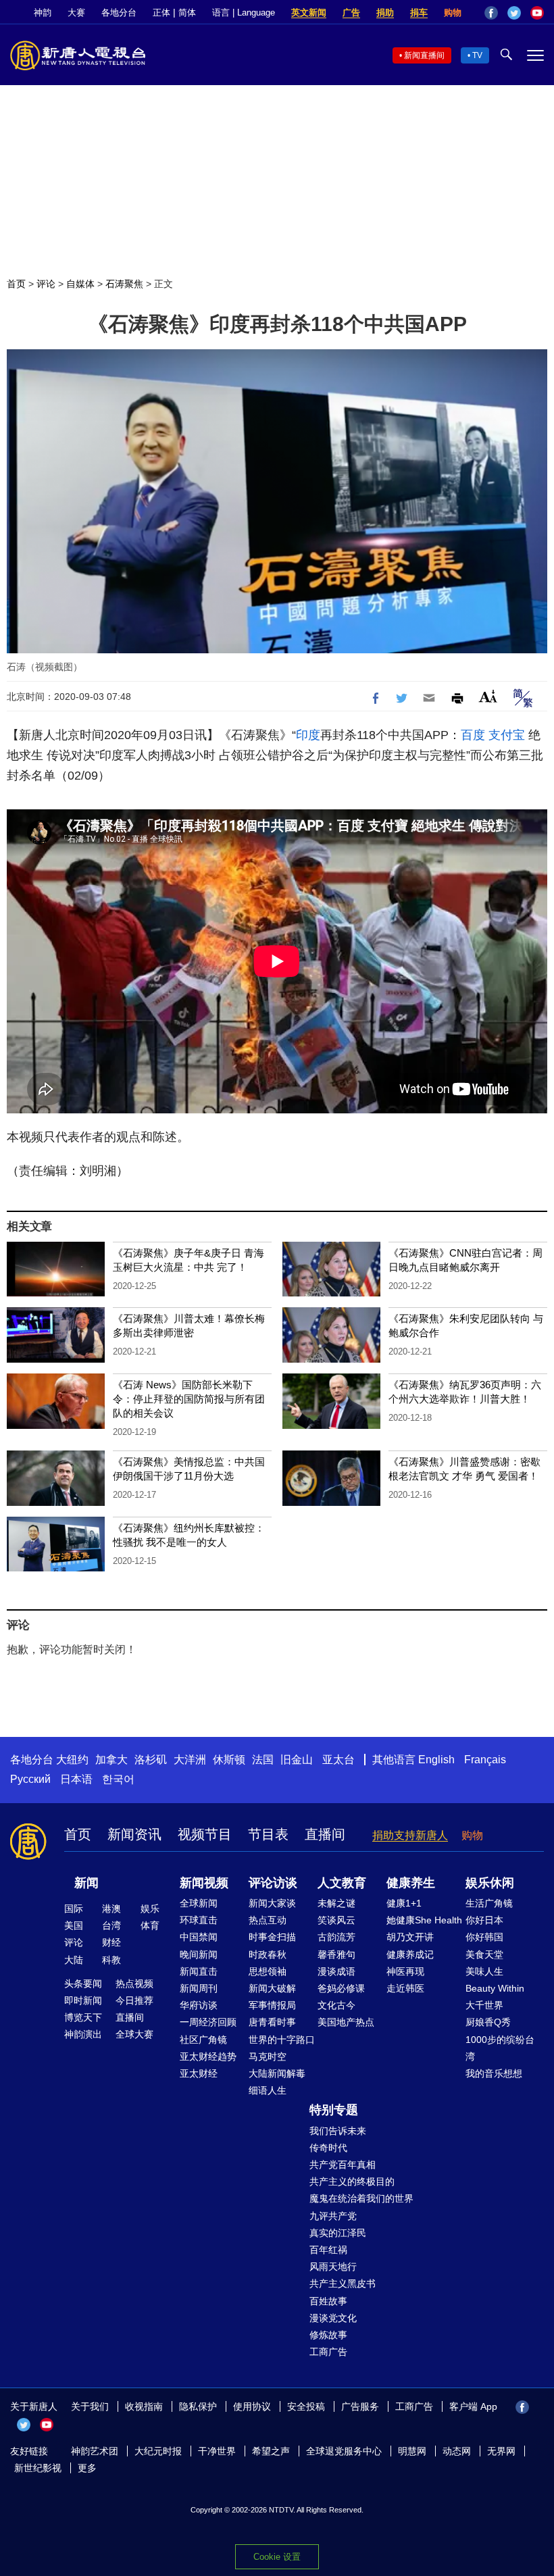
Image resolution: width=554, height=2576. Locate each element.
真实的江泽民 (338, 2233)
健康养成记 (410, 1954)
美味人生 (484, 1971)
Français (485, 1760)
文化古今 (336, 2005)
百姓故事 (328, 2301)
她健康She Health (424, 1920)
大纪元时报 (158, 2451)
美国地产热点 (346, 2022)
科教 (111, 1960)
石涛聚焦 (124, 284)
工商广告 (328, 2352)
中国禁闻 (199, 1937)
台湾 (111, 1925)
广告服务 (360, 2406)
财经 (111, 1942)
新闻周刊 (199, 1988)
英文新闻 (309, 12)
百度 (473, 735)
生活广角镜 (489, 1903)
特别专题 (334, 2110)
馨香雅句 (336, 1954)
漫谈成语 (336, 1971)
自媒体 (80, 284)
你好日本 (484, 1920)
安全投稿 (306, 2406)
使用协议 (252, 2406)
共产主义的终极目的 (352, 2181)
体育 (150, 1925)
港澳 (111, 1909)
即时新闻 (83, 2000)
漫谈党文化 (333, 2318)
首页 (16, 284)
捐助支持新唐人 (410, 1835)
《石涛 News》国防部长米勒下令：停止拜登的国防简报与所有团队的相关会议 (189, 1399)
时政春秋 (268, 1954)
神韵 (43, 12)
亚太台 (338, 1760)
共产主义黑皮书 (343, 2283)
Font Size (488, 696)
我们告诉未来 (338, 2131)
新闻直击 (199, 1971)
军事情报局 (272, 2005)
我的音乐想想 (494, 2073)
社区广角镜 (203, 2040)
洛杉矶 (151, 1760)
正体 (161, 12)
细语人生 (268, 2090)
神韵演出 (83, 2034)
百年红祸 (328, 2250)
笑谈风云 (336, 1920)
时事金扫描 (272, 1937)
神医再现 (405, 1971)
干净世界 (217, 2451)
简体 (187, 12)
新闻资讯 (134, 1834)
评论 (46, 284)
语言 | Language (244, 12)
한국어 (118, 1779)
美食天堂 (484, 1954)
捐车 (419, 12)
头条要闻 (83, 1984)
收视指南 (144, 2406)
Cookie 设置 (277, 2557)
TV (477, 55)
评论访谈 (273, 1883)
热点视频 (134, 1984)
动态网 (457, 2451)
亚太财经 (199, 2073)
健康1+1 (404, 1903)
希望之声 (271, 2451)
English (436, 1760)
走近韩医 (405, 1988)
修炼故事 (328, 2335)
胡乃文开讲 (410, 1937)
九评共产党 (333, 2216)
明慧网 (412, 2451)
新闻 (86, 1883)
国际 (74, 1909)
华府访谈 (199, 2005)
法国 (263, 1760)
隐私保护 (198, 2406)
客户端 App (473, 2406)
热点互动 (268, 1920)
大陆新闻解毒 (277, 2073)
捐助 (385, 12)
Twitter (514, 13)
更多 (87, 2468)
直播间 (325, 1834)
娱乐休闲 (490, 1883)
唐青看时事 (272, 2022)
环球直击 (199, 1920)
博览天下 (83, 2017)
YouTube (537, 13)
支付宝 (507, 735)
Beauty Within (495, 1988)
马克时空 (268, 2056)
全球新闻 (199, 1903)
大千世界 (484, 2005)
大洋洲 (190, 1760)
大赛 (76, 12)
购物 (453, 12)
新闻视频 (204, 1883)
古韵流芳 (336, 1937)
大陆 (74, 1960)
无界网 (501, 2451)
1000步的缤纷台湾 (500, 2048)
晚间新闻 (199, 1954)
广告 (351, 12)
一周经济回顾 (208, 2022)
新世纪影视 (38, 2468)
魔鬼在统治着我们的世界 (361, 2198)
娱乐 (150, 1909)
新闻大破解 (272, 1988)
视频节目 (205, 1834)
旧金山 (297, 1760)
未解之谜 (336, 1903)
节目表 (268, 1834)
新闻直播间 (424, 55)
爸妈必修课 (341, 1988)
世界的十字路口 (282, 2040)
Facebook (491, 13)
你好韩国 (484, 1937)
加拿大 (111, 1760)
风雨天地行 (333, 2267)
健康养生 (411, 1883)
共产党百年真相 (343, 2165)
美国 (74, 1925)
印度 (308, 735)
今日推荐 (134, 2000)
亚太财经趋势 (208, 2056)
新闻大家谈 (272, 1903)
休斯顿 (229, 1760)
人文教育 (342, 1883)
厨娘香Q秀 (488, 2022)
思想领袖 (268, 1971)
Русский (30, 1779)
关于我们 (90, 2406)
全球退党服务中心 (344, 2451)
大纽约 (72, 1760)
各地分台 (119, 12)
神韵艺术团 (95, 2451)
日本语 (76, 1779)
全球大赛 (134, 2034)
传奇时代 (328, 2148)
